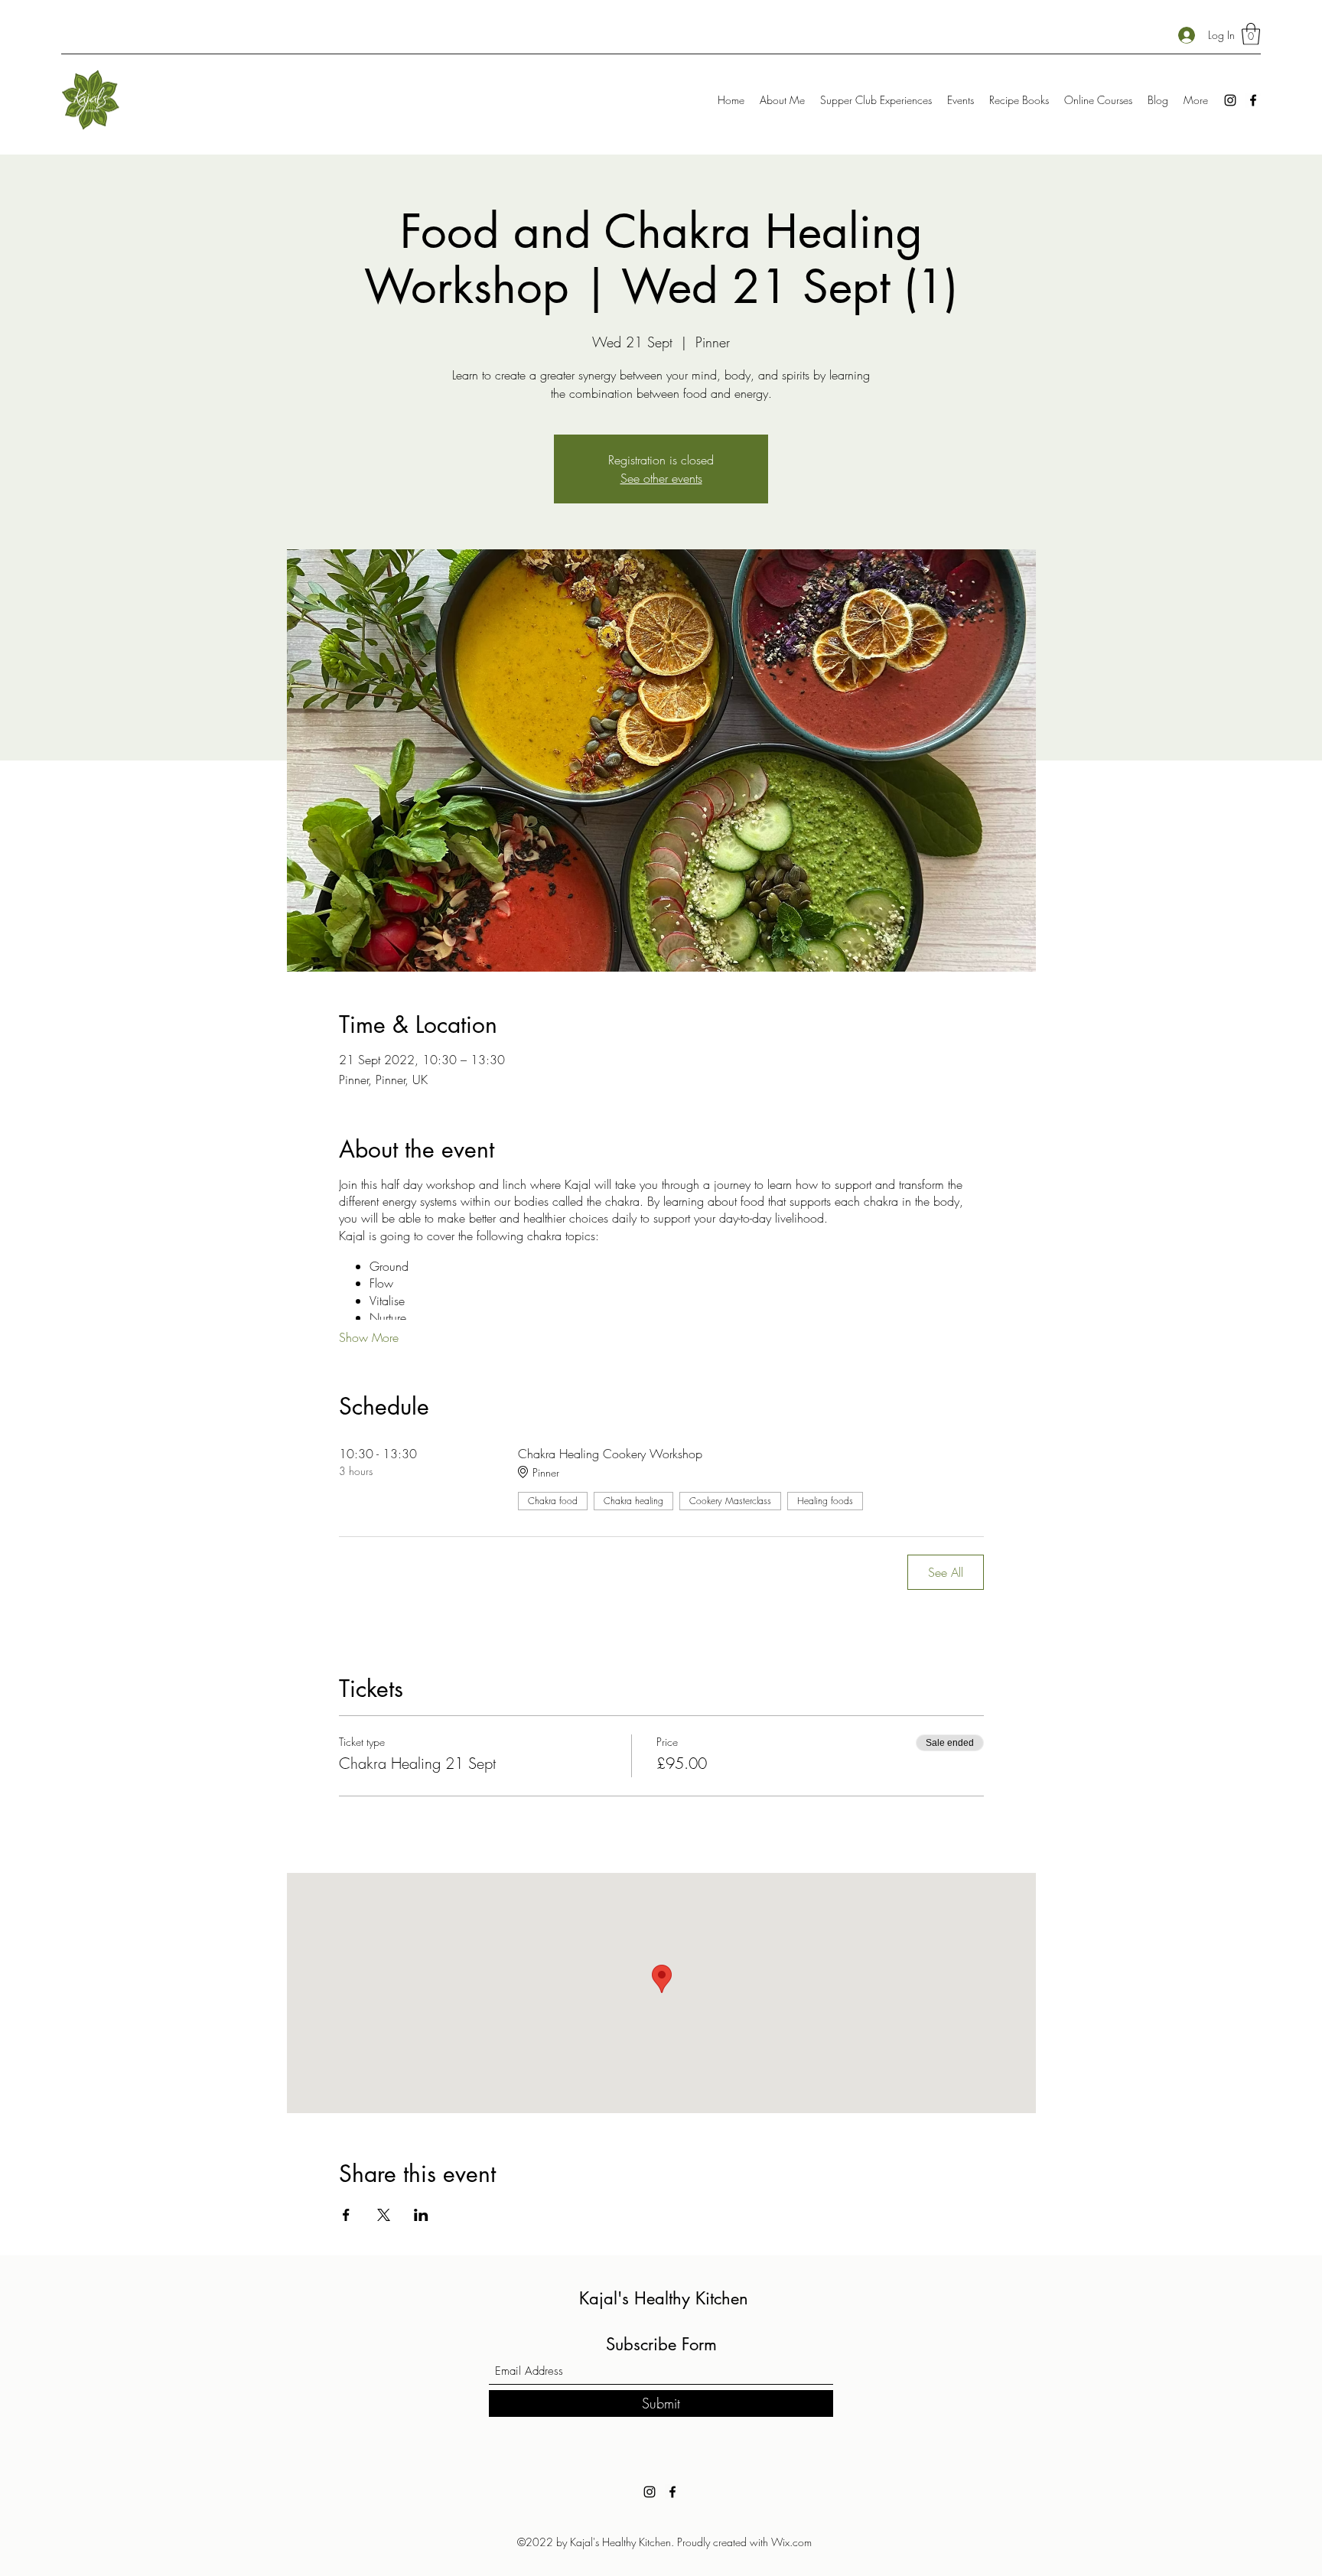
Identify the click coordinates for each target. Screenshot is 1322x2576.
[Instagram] (1230, 100)
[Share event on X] (384, 2215)
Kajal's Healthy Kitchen (664, 2298)
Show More (369, 1337)
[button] (1251, 34)
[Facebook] (1253, 100)
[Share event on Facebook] (346, 2215)
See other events (661, 478)
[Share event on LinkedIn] (421, 2215)
